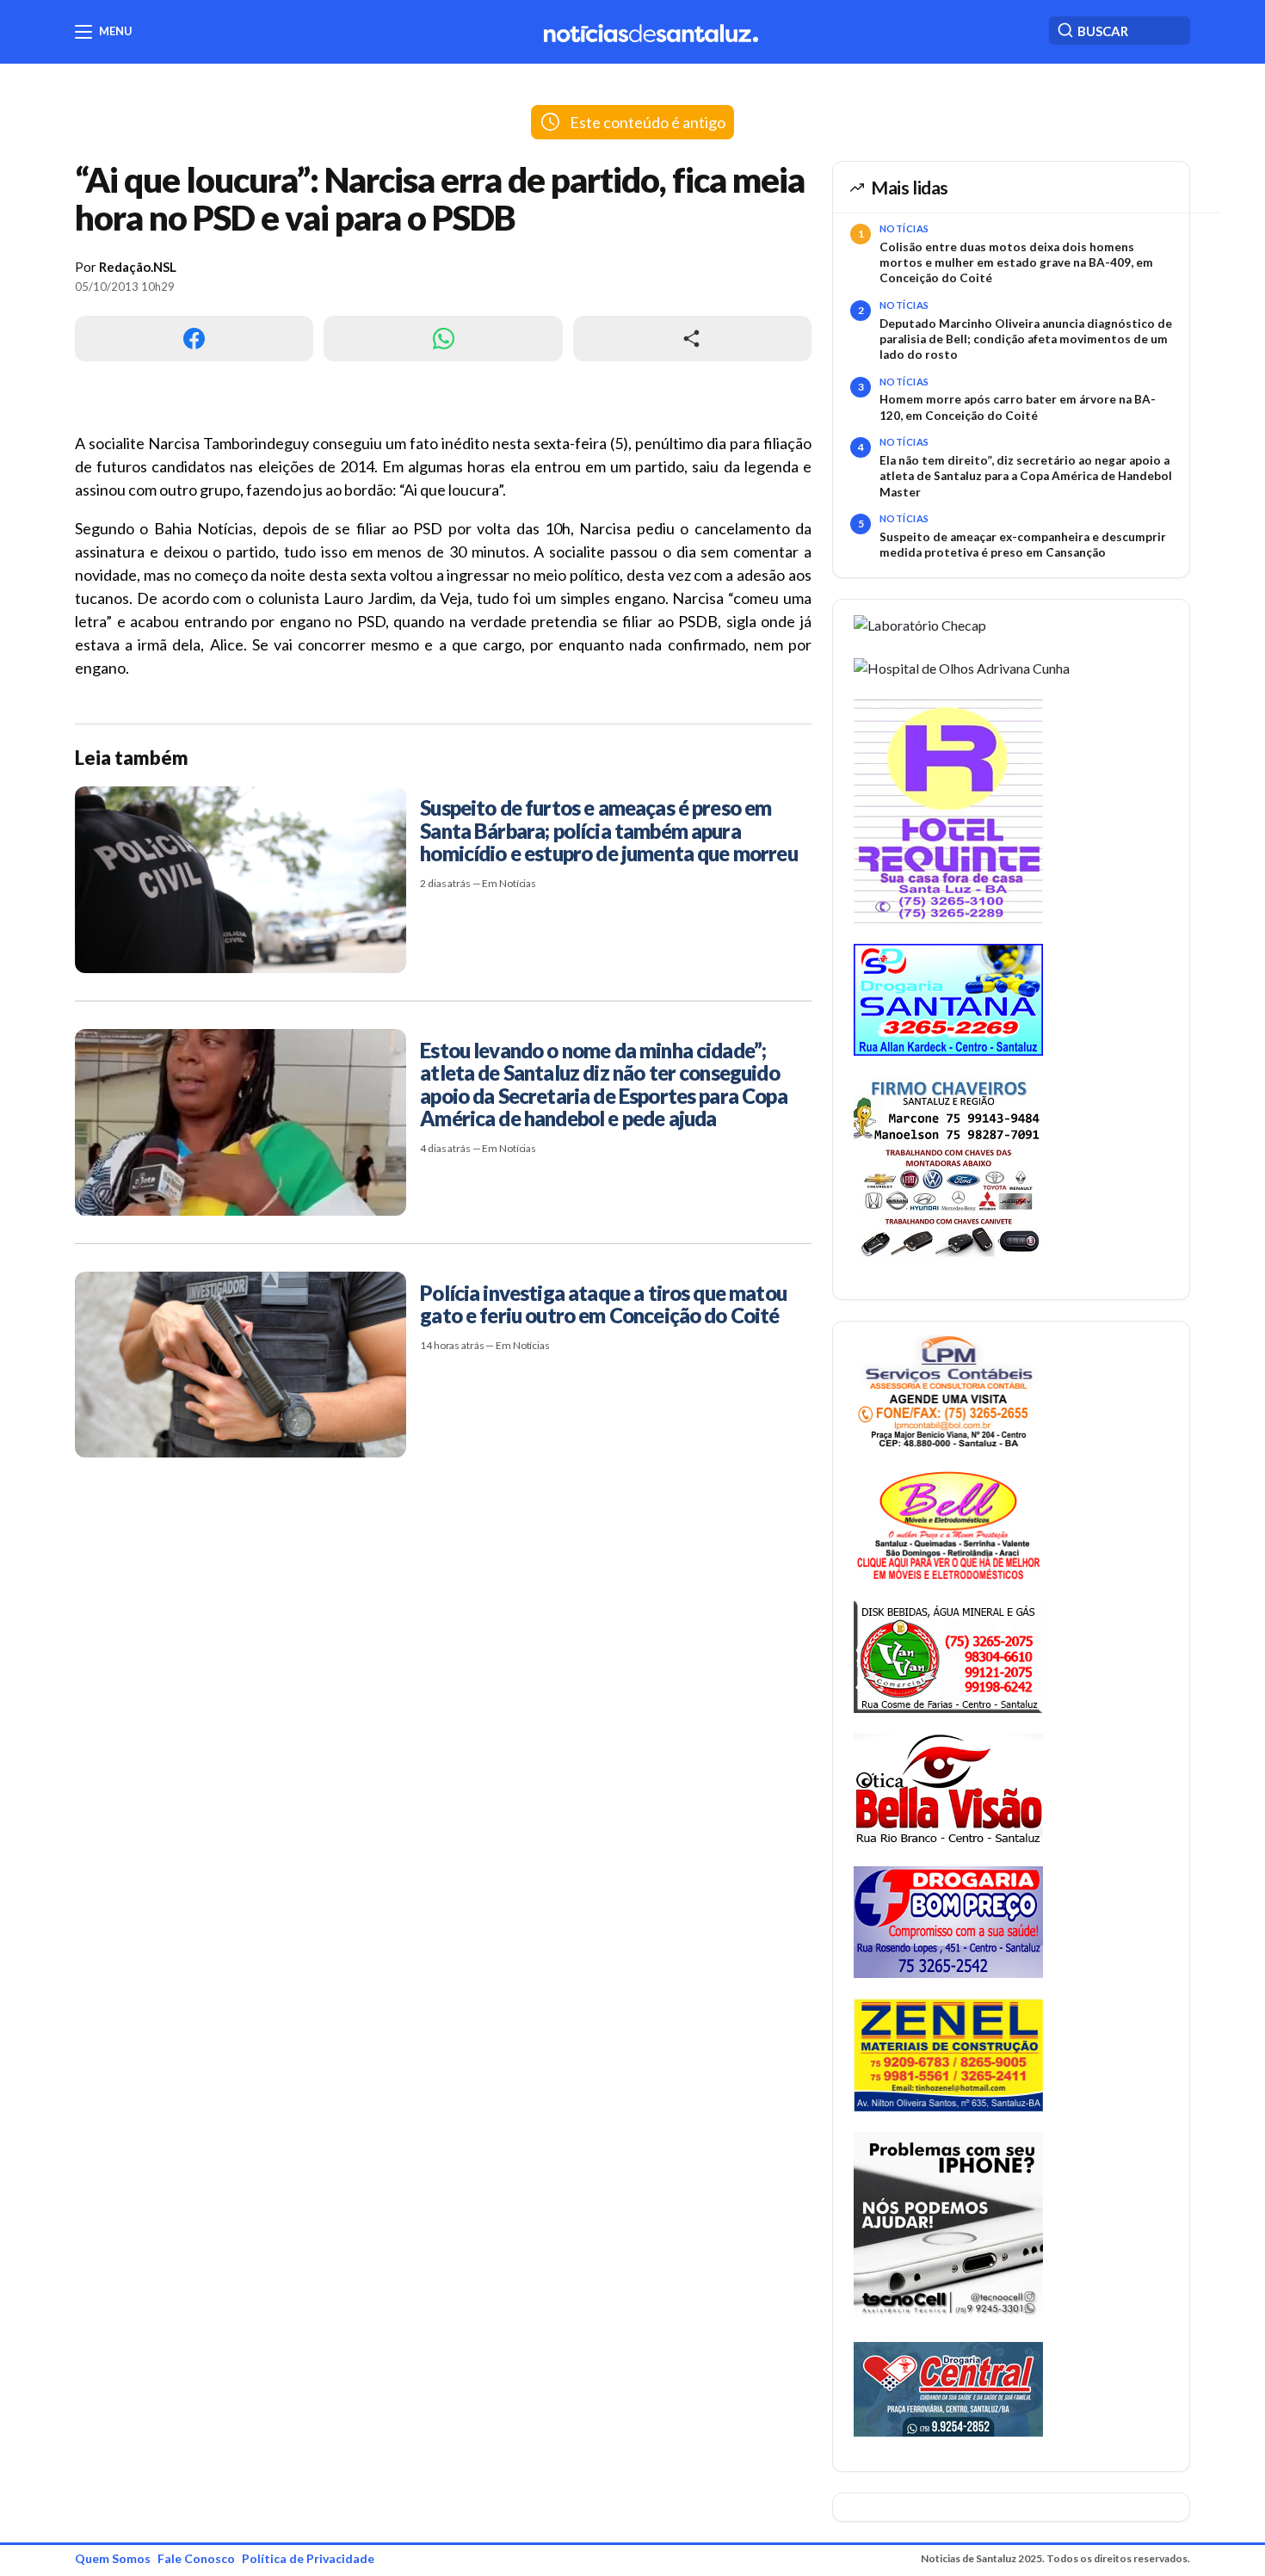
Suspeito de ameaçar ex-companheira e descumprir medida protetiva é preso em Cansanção (1023, 545)
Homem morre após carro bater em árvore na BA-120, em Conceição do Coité (1018, 407)
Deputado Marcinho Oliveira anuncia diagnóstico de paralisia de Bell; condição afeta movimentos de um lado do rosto (1026, 339)
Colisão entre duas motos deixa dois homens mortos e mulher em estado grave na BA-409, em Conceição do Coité (1016, 263)
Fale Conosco (196, 2558)
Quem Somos (113, 2558)
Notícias (904, 228)
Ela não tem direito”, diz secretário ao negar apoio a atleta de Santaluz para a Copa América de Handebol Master (1026, 476)
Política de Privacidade (308, 2558)
